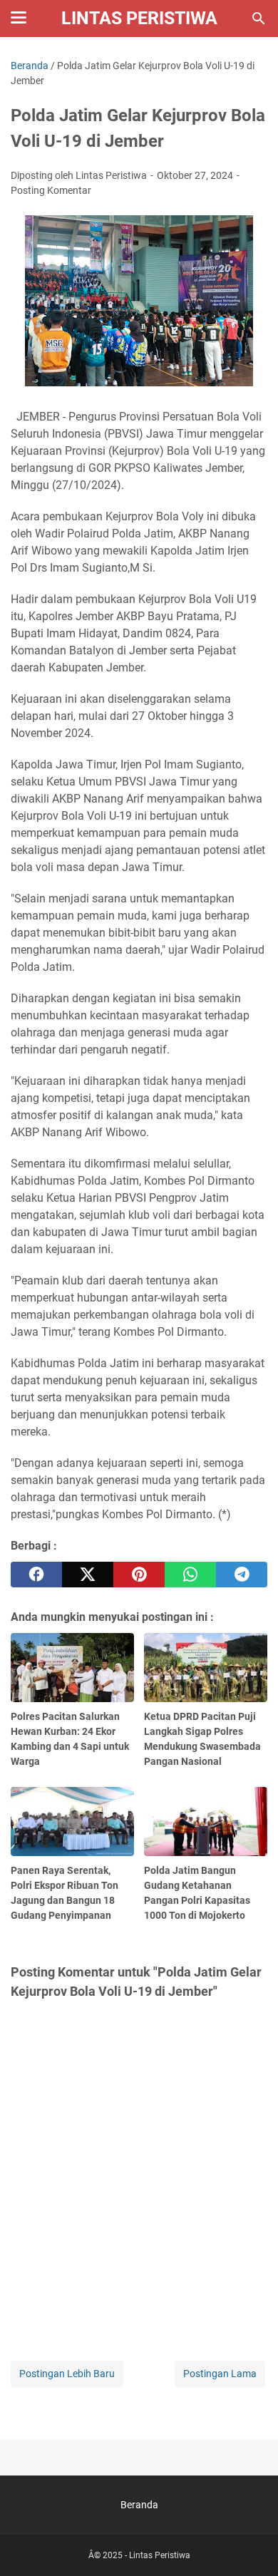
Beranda (139, 2505)
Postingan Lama (220, 2374)
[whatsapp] (190, 1575)
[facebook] (36, 1575)
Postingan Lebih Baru (67, 2374)
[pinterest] (139, 1575)
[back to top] (249, 2544)
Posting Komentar (51, 190)
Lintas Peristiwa (139, 18)
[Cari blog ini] (259, 19)
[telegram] (242, 1575)
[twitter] (88, 1575)
